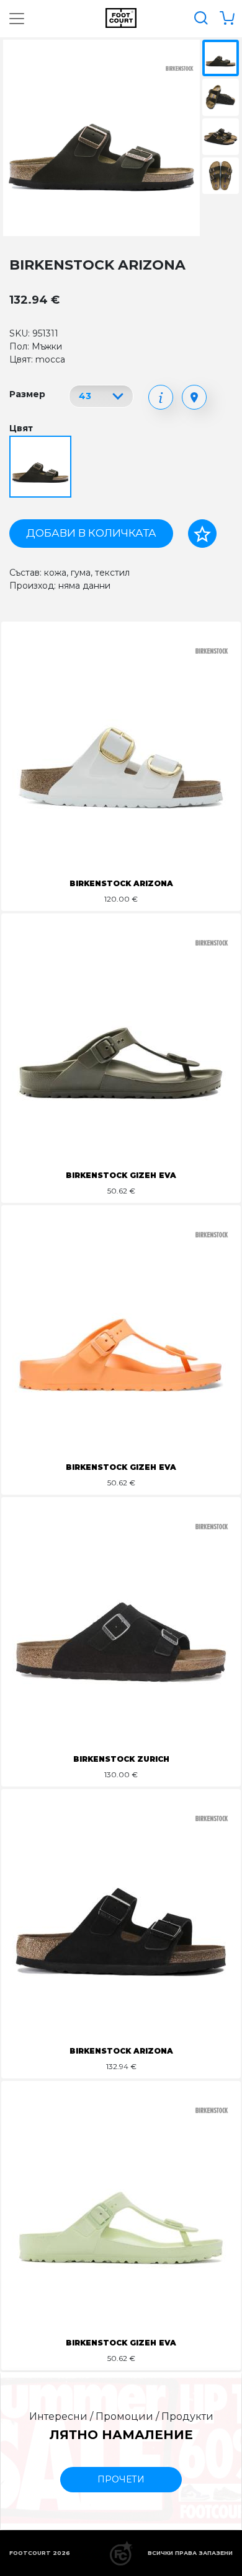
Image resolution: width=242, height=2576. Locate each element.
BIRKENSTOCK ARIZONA (121, 883)
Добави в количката (91, 533)
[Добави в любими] (202, 534)
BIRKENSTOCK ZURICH (121, 1759)
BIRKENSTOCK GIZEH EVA (121, 1175)
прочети (121, 2479)
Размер (27, 394)
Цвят (21, 428)
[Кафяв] (42, 468)
